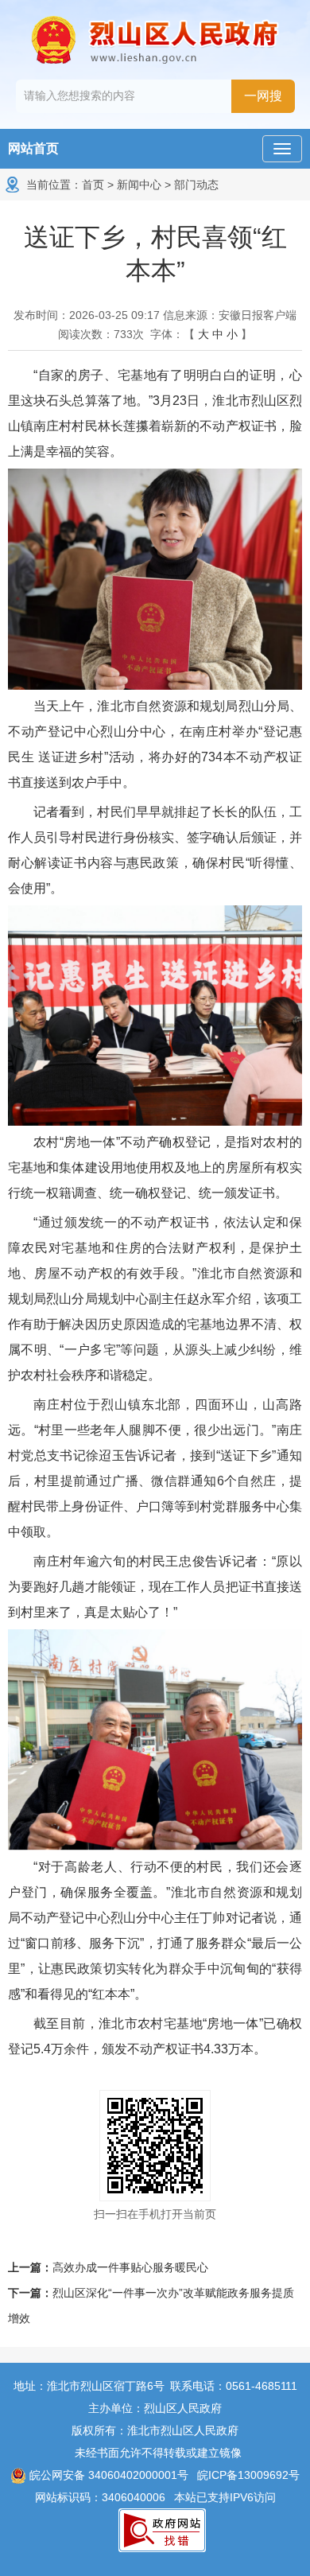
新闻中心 (139, 185)
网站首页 (33, 148)
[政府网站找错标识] (162, 2529)
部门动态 (196, 185)
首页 (93, 185)
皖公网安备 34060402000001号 (107, 2475)
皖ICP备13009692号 (248, 2475)
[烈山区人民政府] (155, 40)
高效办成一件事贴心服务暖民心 (130, 2267)
